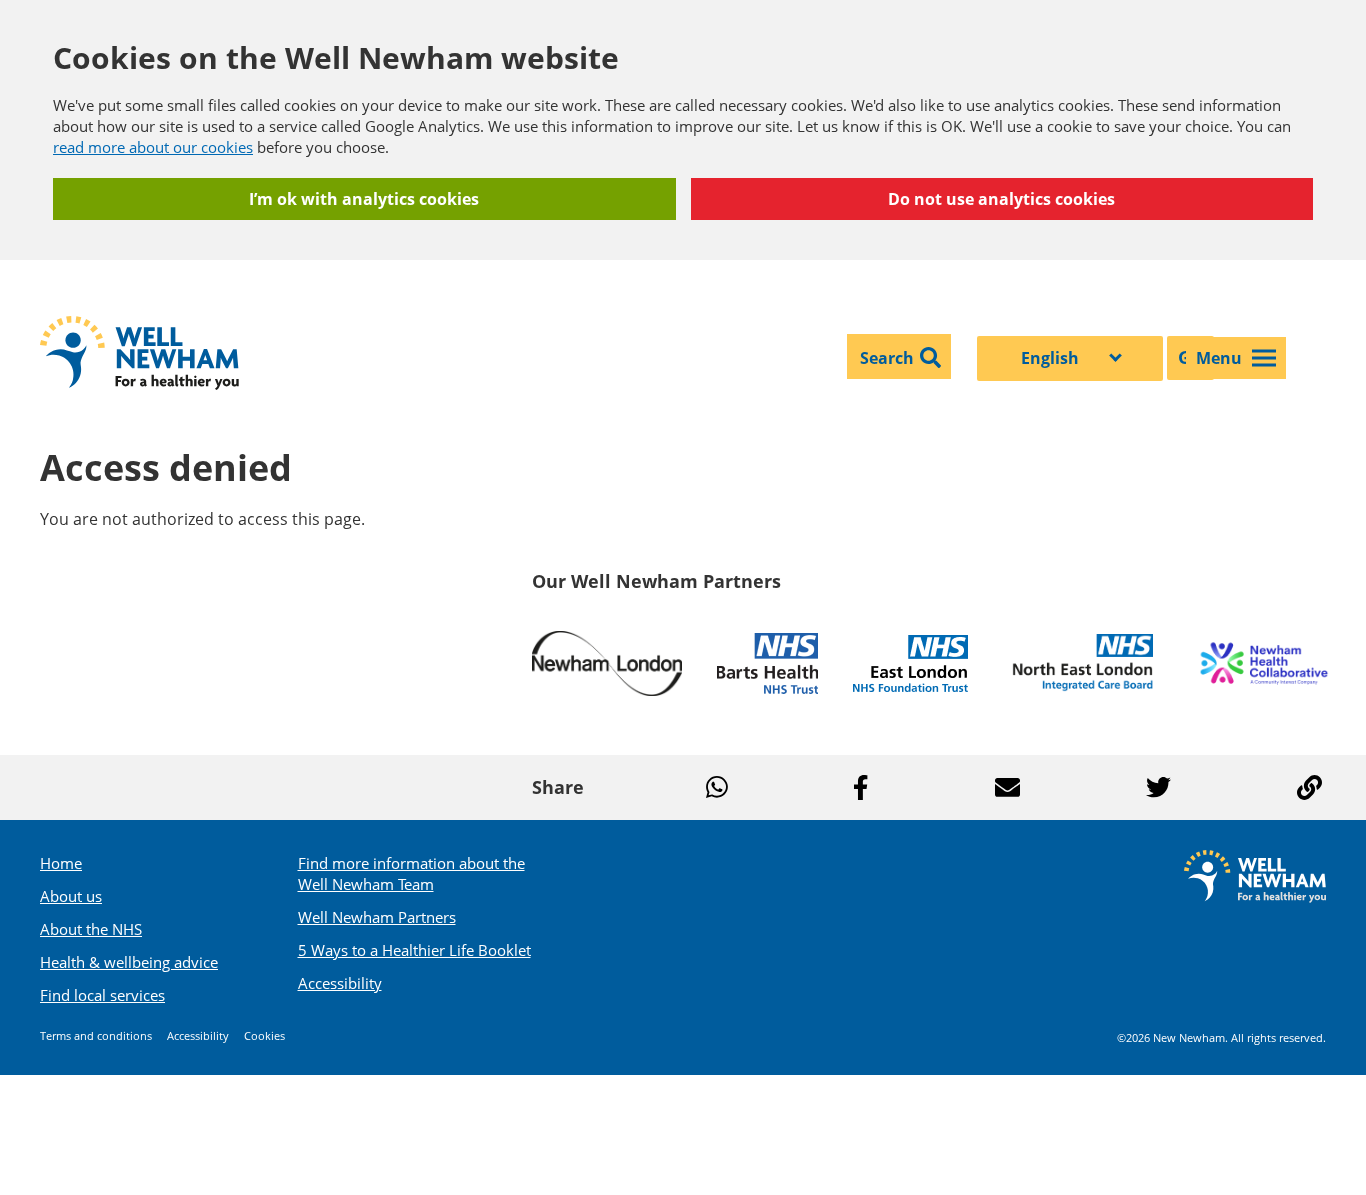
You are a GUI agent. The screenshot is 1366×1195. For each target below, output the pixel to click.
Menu (1219, 358)
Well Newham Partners (377, 917)
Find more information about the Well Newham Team (411, 873)
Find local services (102, 995)
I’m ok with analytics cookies (364, 199)
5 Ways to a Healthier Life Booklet (414, 950)
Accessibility (340, 983)
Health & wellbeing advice (129, 962)
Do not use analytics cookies (1001, 199)
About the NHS (91, 929)
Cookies (264, 1035)
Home (61, 863)
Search (887, 358)
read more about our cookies (153, 147)
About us (71, 896)
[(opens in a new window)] (607, 664)
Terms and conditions (96, 1035)
